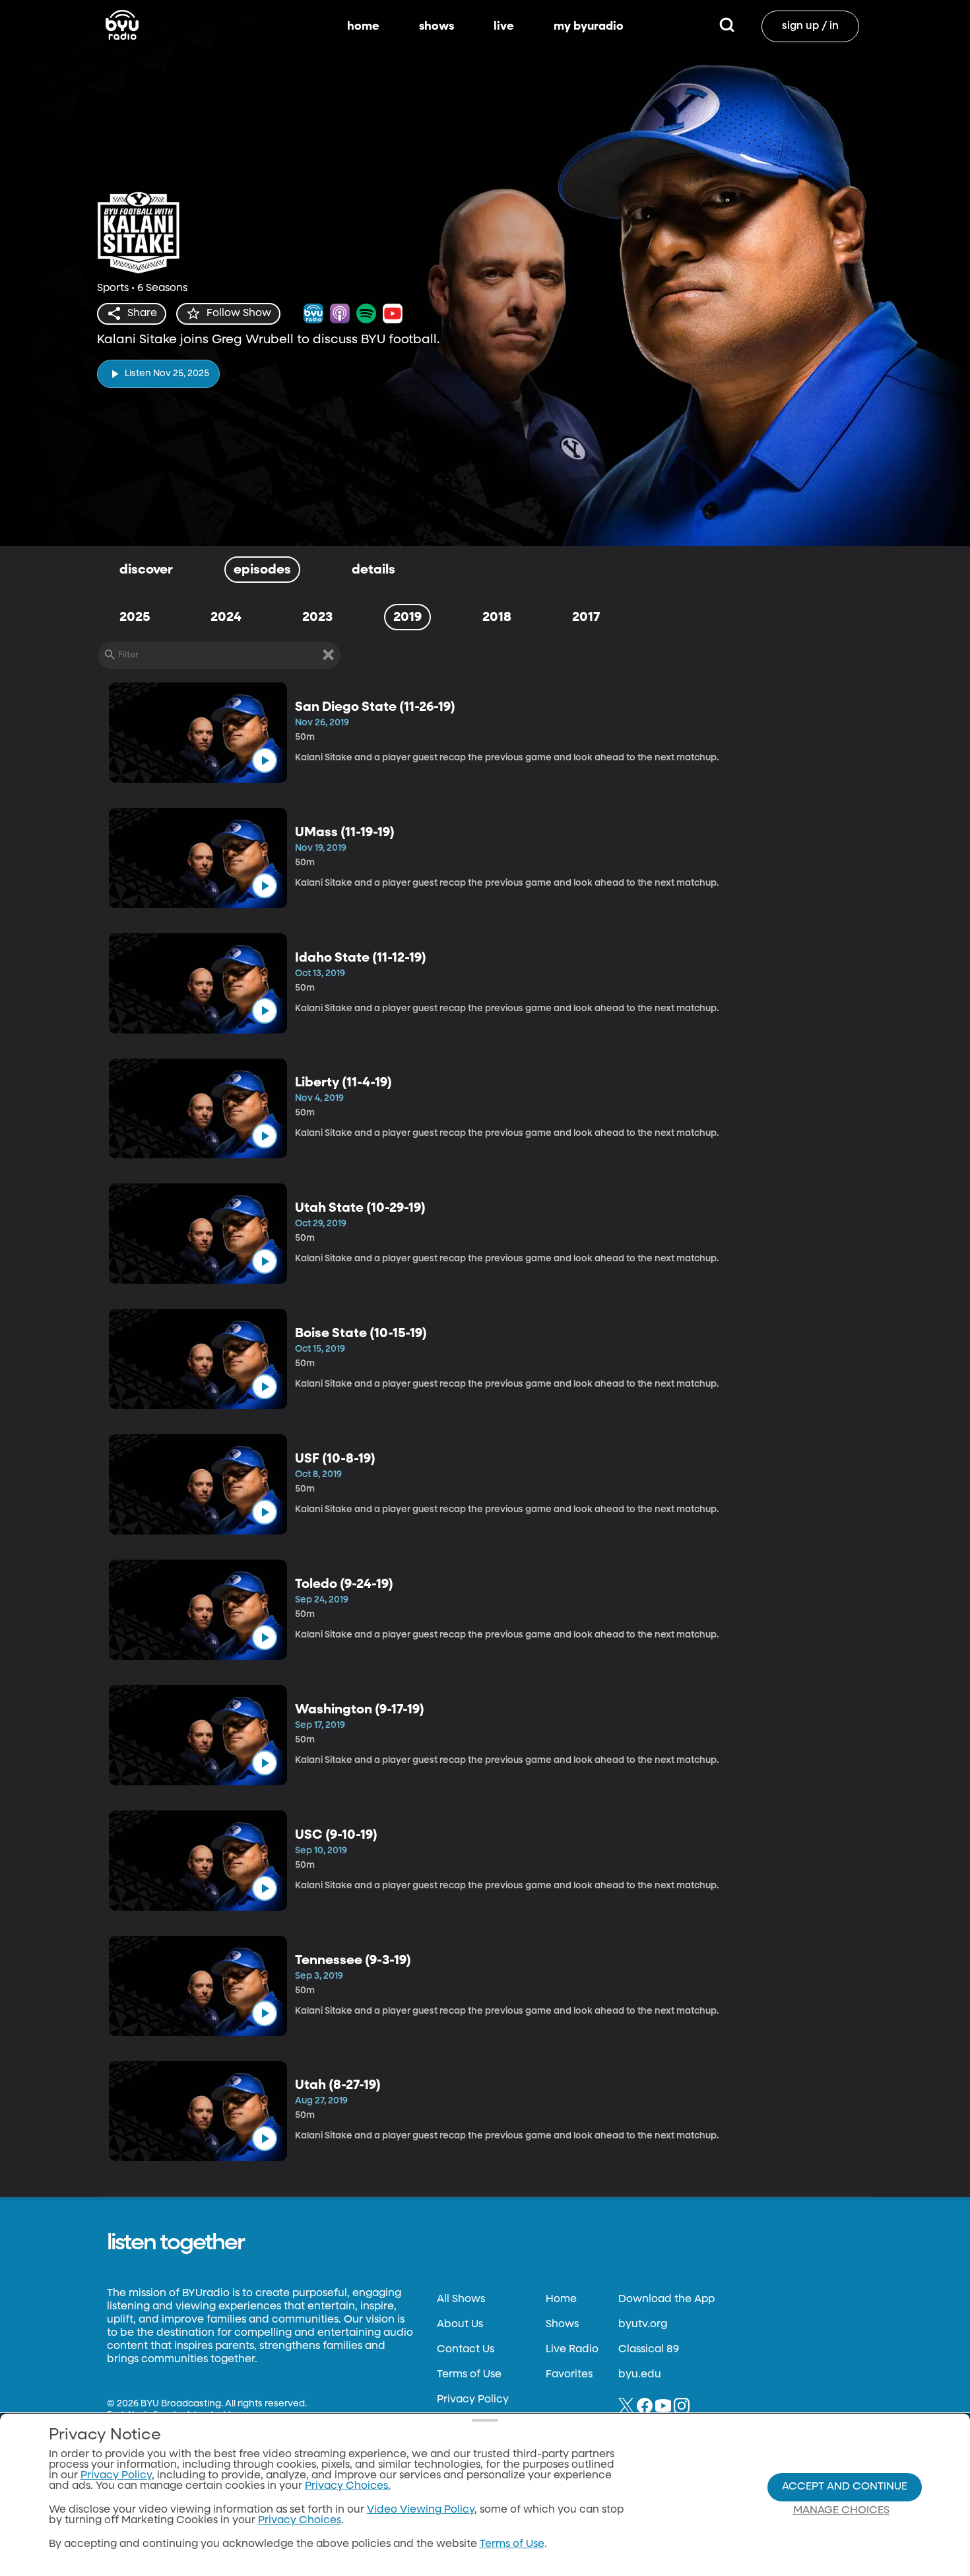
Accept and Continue (845, 2487)
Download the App (666, 2299)
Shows (562, 2325)
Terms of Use (469, 2375)
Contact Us (466, 2350)
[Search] (727, 26)
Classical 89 (649, 2350)
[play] (265, 760)
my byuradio (589, 26)
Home (561, 2299)
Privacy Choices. (348, 2486)
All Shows (461, 2299)
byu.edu (640, 2375)
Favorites (569, 2375)
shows (436, 26)
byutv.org (643, 2325)
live (504, 26)
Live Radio (572, 2350)
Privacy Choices (300, 2521)
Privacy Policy (473, 2400)
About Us (460, 2325)
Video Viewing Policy (421, 2510)
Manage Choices (841, 2511)
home (363, 26)
